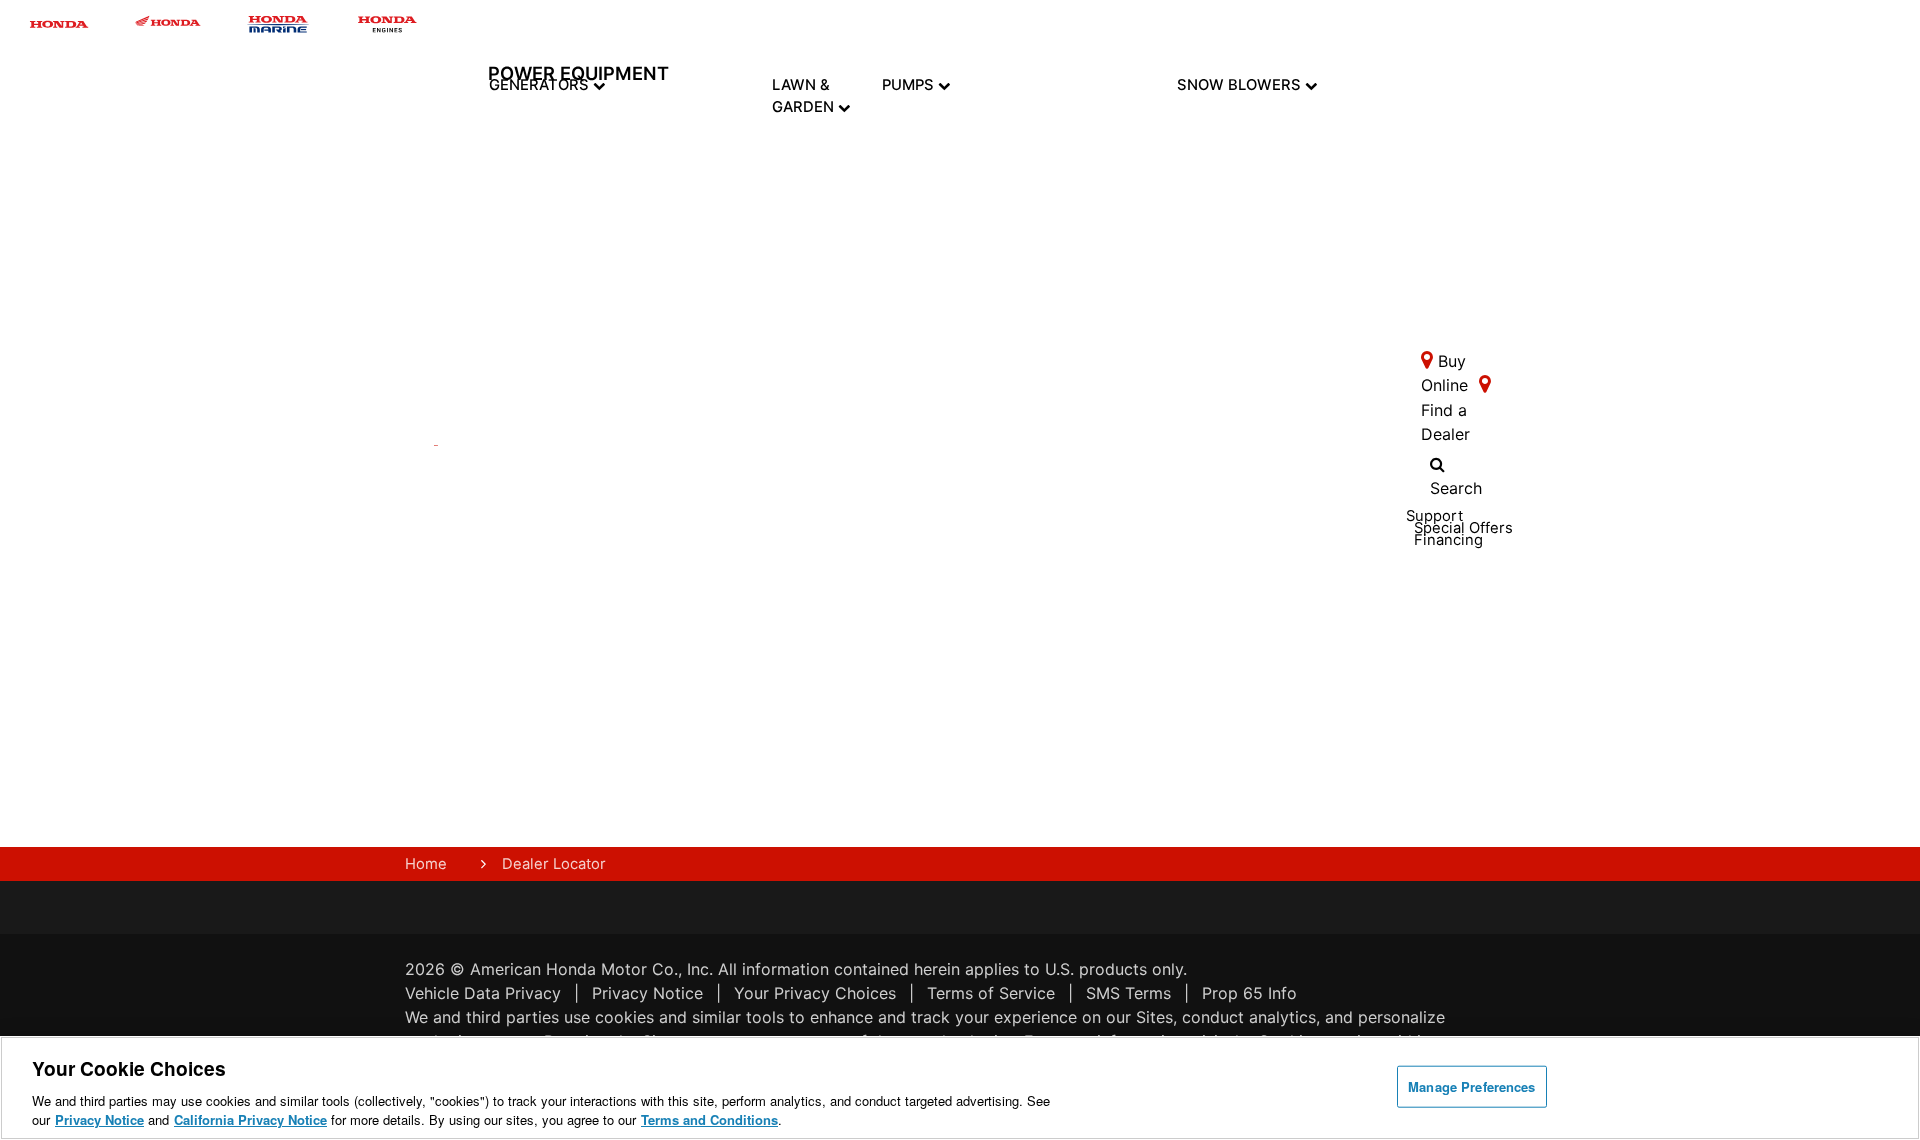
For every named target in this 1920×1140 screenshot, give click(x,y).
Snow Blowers (1241, 85)
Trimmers (821, 275)
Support (739, 695)
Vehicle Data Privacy (483, 993)
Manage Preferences (1471, 1086)
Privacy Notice (647, 993)
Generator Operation (678, 570)
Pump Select (939, 801)
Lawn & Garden (805, 96)
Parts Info (730, 531)
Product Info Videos (602, 468)
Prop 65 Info (1249, 993)
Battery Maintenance (686, 648)
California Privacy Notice (250, 1119)
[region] (960, 1088)
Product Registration (751, 492)
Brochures (610, 597)
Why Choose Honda (944, 543)
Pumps (910, 85)
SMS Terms (1128, 993)
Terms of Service (991, 993)
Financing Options (608, 667)
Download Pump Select (951, 754)
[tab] (821, 163)
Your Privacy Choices (815, 993)
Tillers (821, 219)
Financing (744, 757)
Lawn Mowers (821, 153)
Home (426, 864)
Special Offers (600, 628)
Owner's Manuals (672, 492)
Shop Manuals (740, 570)
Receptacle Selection (680, 687)
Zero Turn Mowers (821, 350)
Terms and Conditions (709, 1119)
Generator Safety (678, 531)
